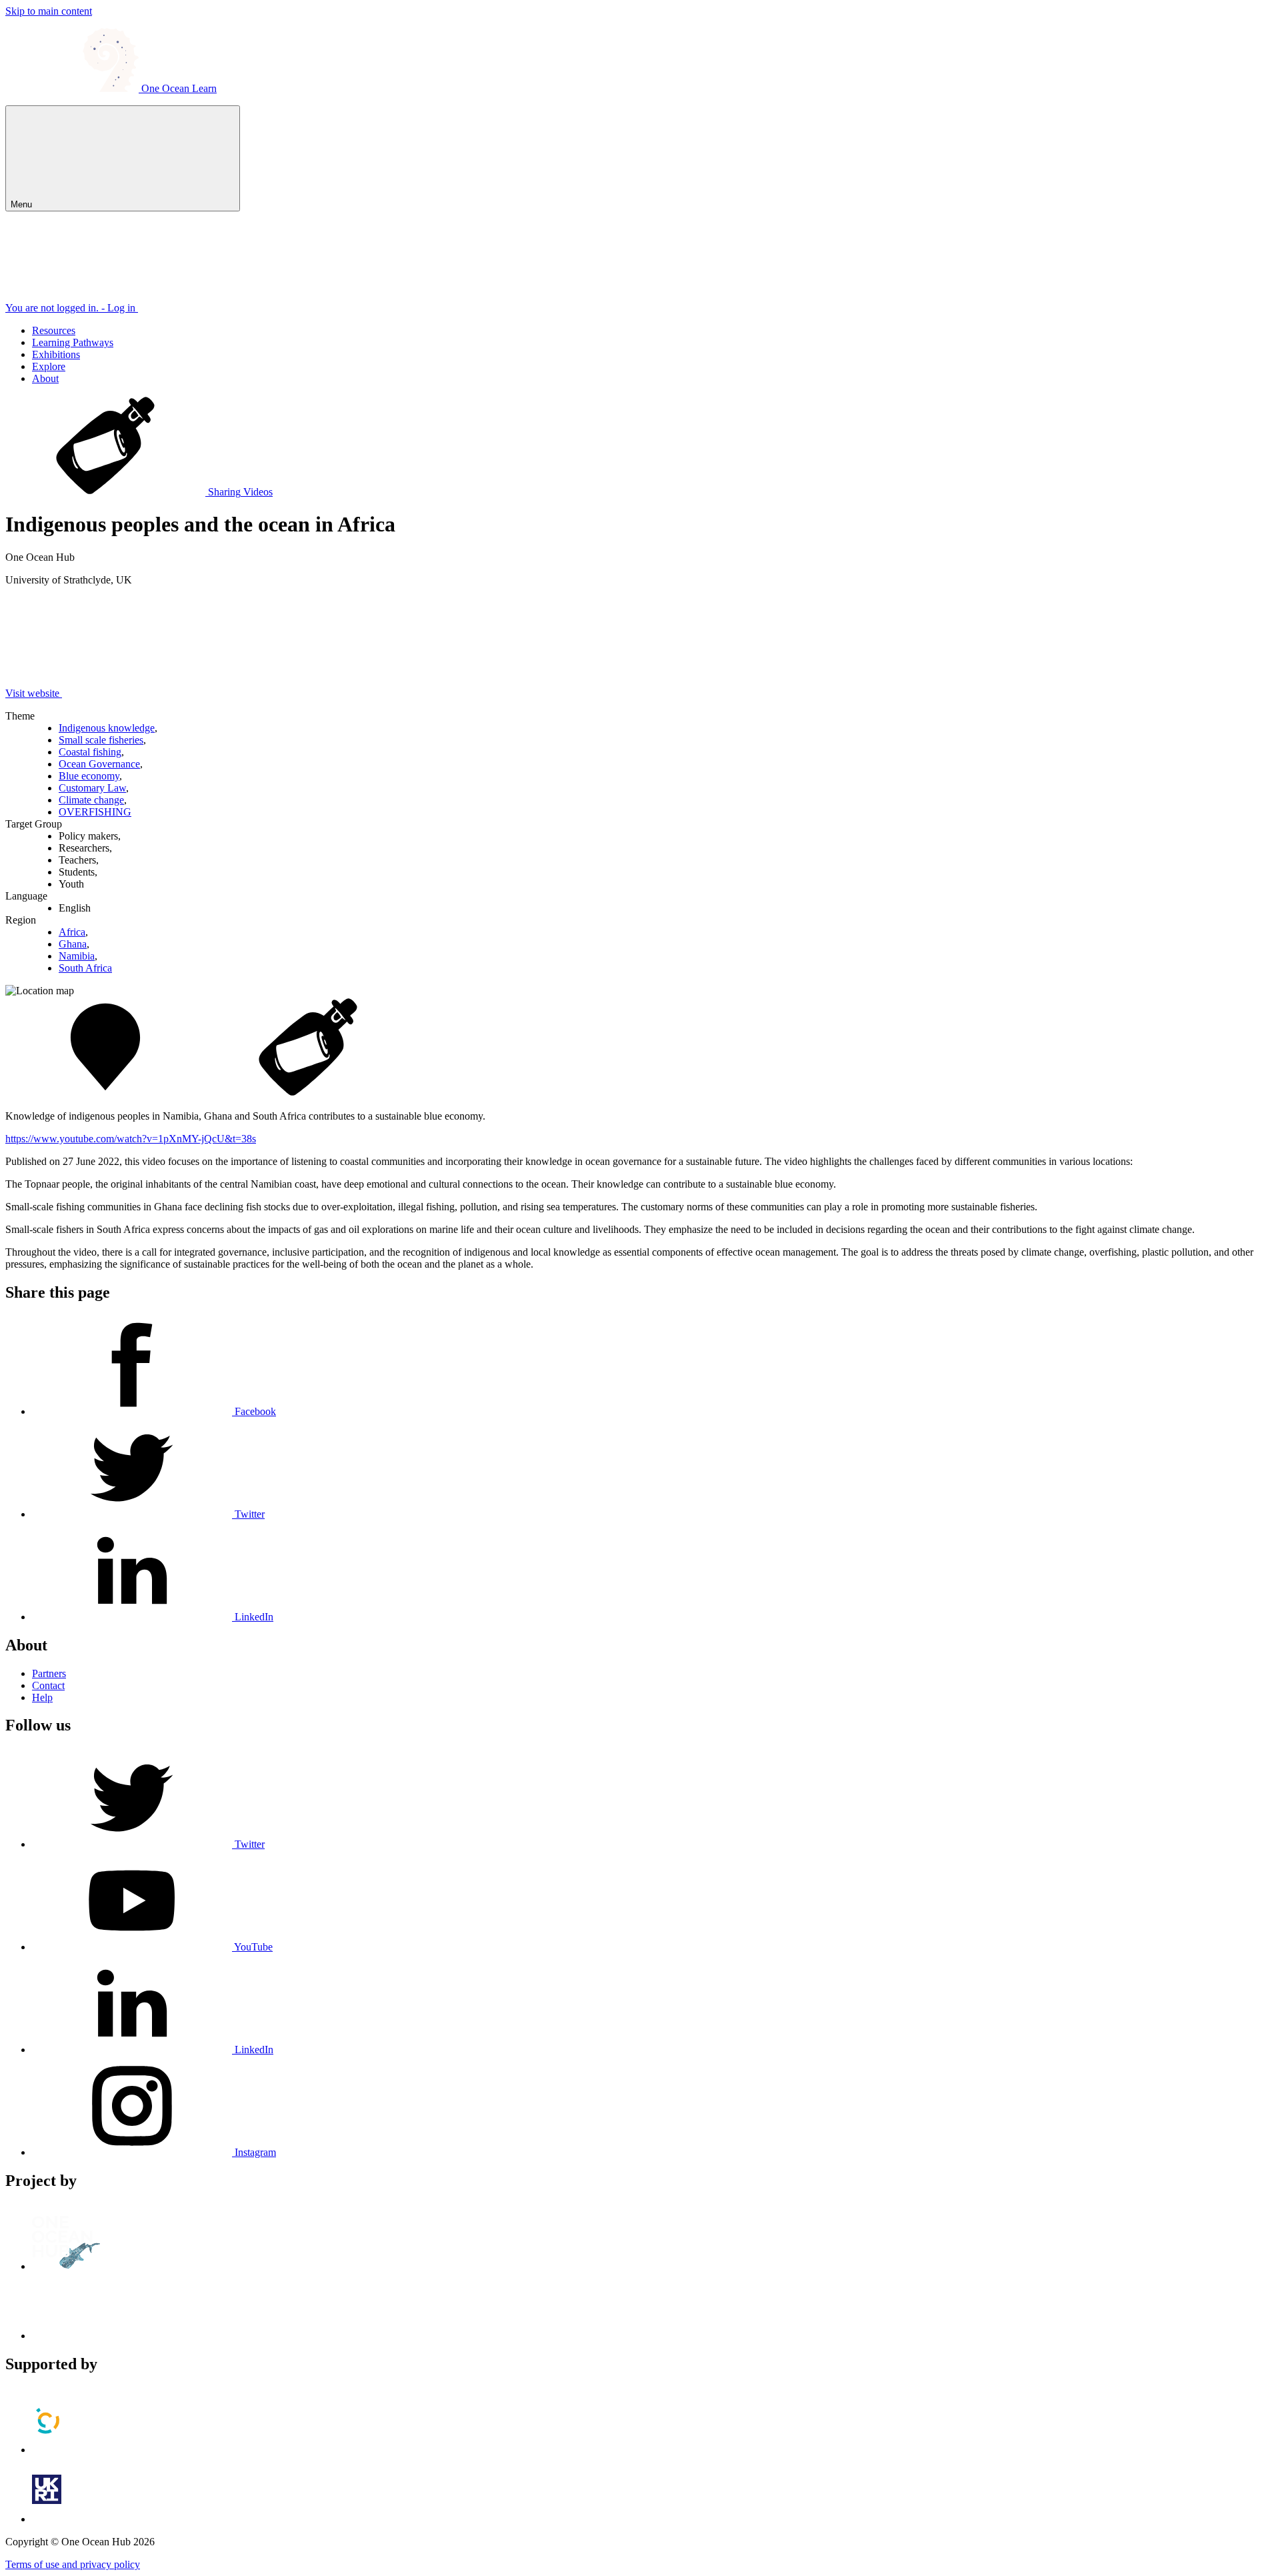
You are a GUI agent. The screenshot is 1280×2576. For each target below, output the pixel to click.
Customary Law (92, 788)
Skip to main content (49, 11)
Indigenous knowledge (107, 728)
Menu (23, 204)
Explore (49, 366)
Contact (48, 1685)
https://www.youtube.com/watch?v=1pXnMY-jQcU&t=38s (131, 1139)
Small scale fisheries (101, 740)
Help (42, 1697)
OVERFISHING (95, 812)
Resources (54, 330)
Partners (49, 1673)
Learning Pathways (73, 342)
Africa (72, 932)
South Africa (85, 968)
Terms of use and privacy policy (73, 2564)
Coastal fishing (90, 752)
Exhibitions (56, 354)
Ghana (73, 944)
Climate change (91, 800)
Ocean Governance (99, 764)
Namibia (77, 956)
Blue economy (89, 776)
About (45, 378)
